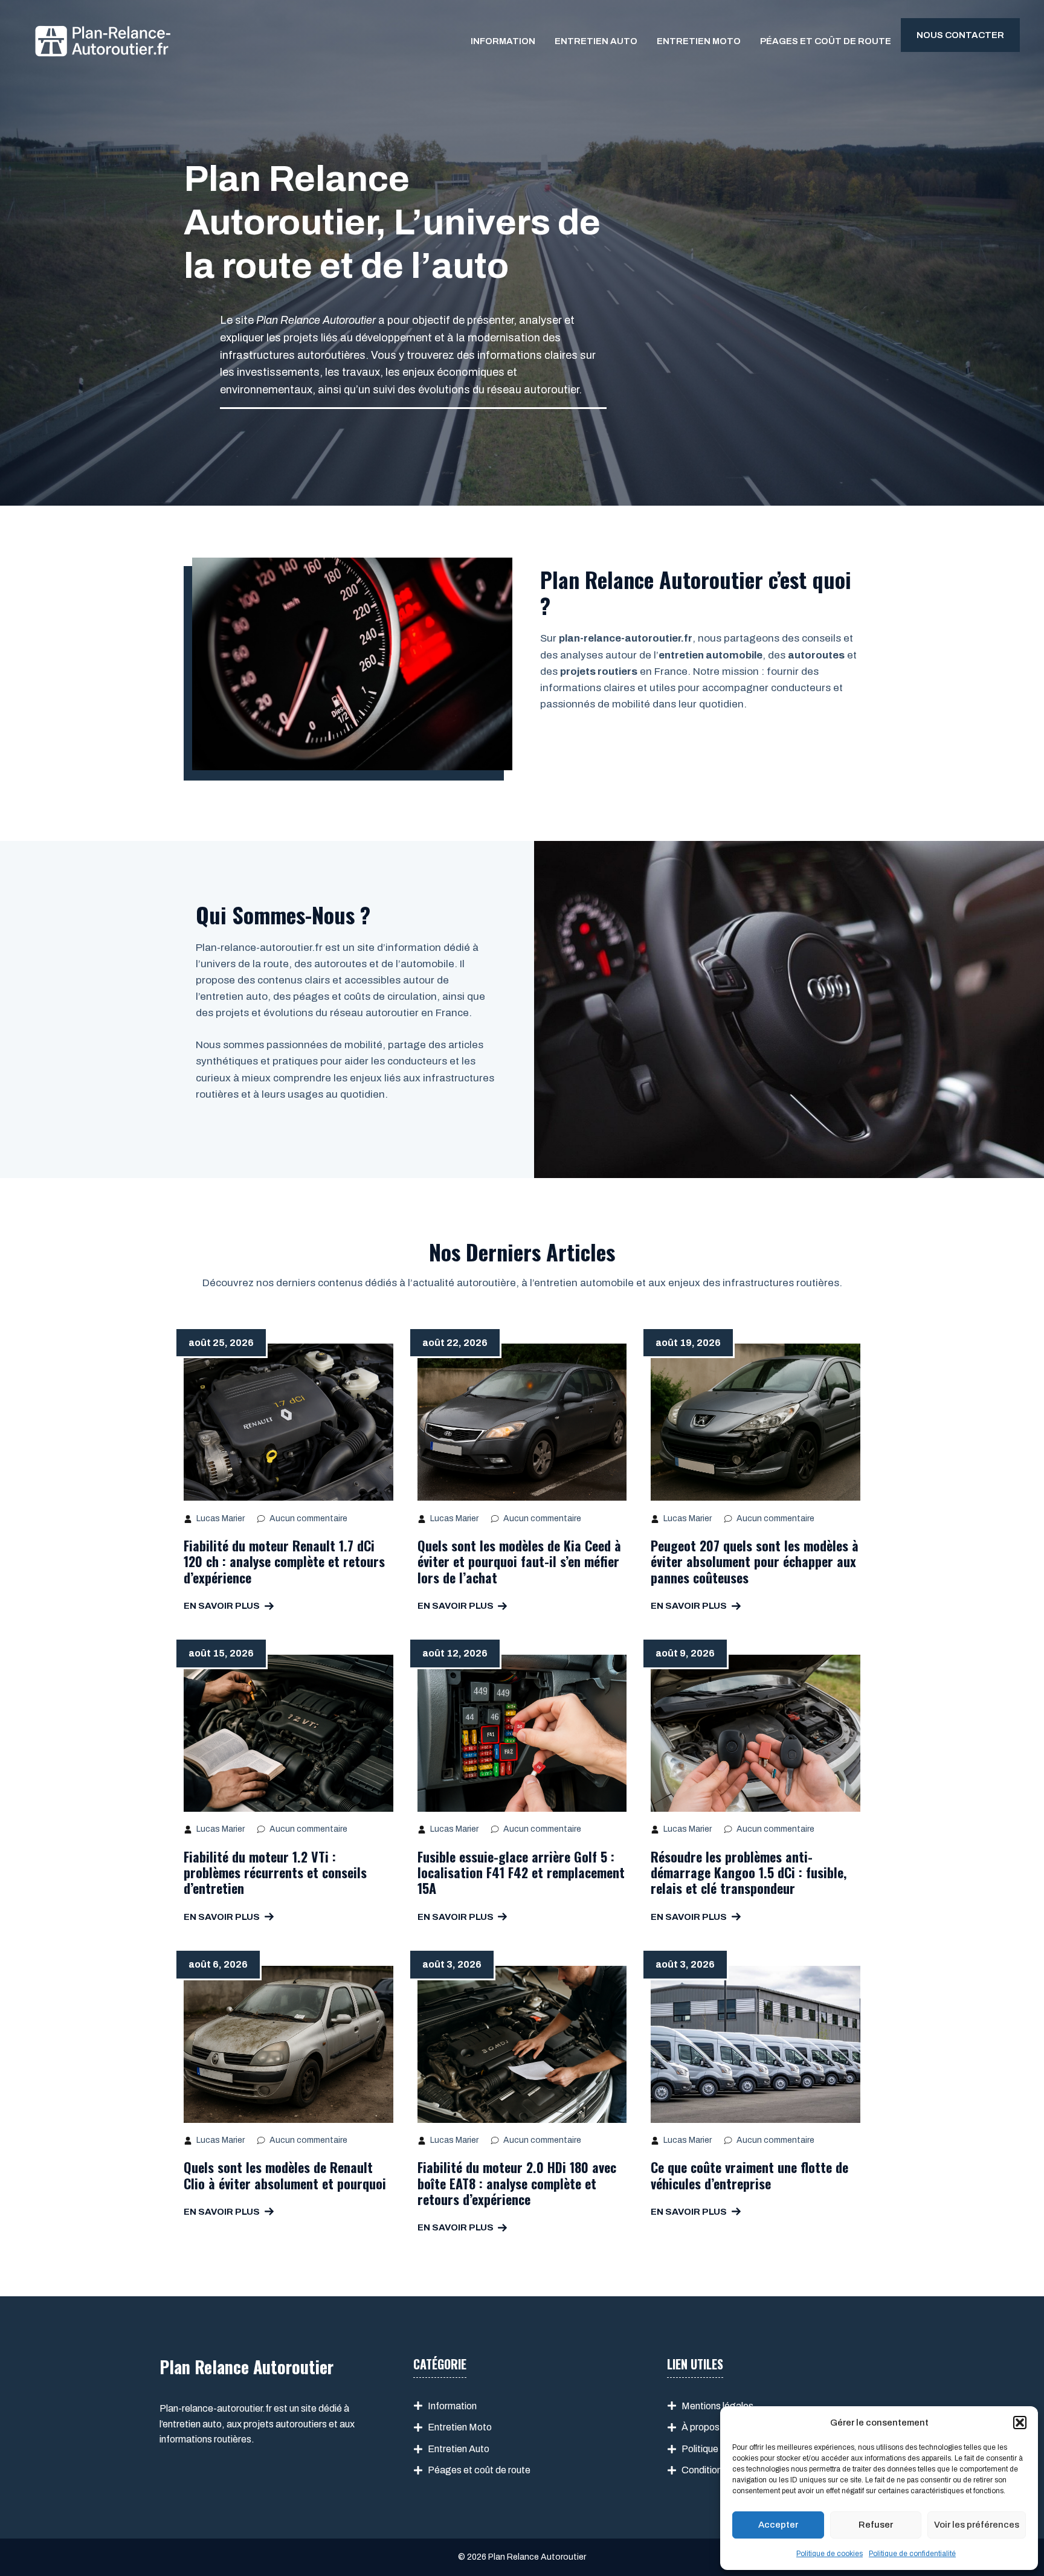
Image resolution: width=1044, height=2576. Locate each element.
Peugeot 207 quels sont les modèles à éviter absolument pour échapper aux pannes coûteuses (755, 1561)
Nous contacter (960, 35)
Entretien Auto (596, 41)
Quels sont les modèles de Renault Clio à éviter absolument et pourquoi (285, 2175)
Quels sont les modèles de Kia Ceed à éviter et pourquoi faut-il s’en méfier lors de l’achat (519, 1561)
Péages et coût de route (826, 41)
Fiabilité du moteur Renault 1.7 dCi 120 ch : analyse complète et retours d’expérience (284, 1561)
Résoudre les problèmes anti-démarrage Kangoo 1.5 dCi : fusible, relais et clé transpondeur (749, 1872)
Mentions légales (717, 2406)
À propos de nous (718, 2427)
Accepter (778, 2525)
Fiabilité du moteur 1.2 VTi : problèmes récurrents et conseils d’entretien (275, 1872)
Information (503, 41)
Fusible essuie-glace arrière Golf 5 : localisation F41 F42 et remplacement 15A (521, 1872)
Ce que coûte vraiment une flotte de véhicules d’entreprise (749, 2175)
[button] (1020, 2423)
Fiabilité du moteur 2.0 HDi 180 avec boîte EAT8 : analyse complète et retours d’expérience (517, 2183)
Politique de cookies (830, 2554)
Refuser (876, 2525)
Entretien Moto (699, 41)
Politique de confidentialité (912, 2554)
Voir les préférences (977, 2525)
